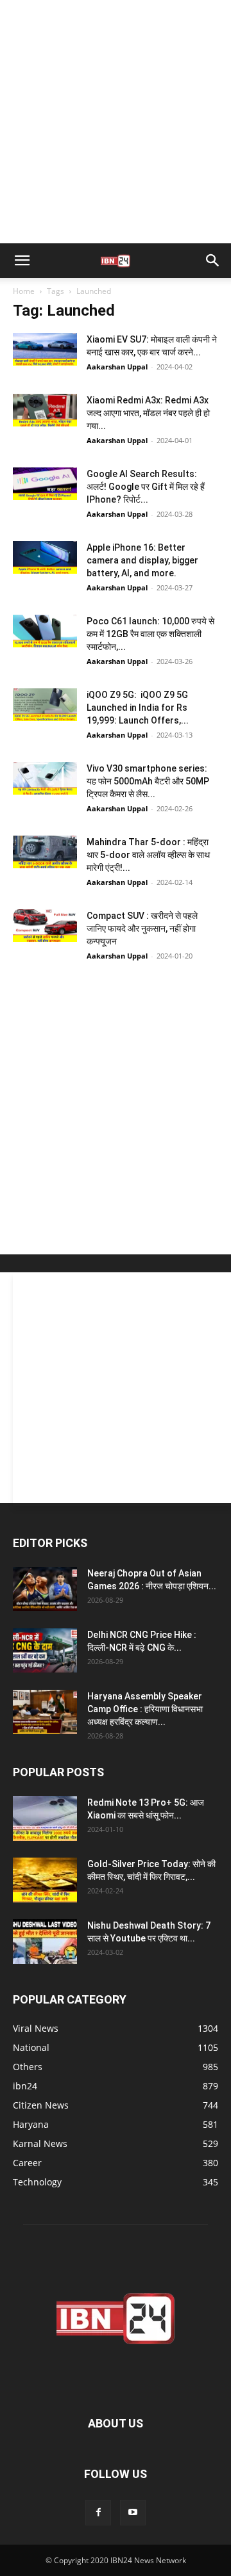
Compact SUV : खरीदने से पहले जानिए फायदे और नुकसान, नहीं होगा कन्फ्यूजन (142, 928)
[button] (22, 261)
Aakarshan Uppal (117, 367)
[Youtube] (133, 2513)
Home (24, 291)
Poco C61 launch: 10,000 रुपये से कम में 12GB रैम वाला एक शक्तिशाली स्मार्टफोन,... (150, 634)
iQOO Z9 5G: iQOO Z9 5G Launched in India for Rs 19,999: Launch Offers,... (138, 708)
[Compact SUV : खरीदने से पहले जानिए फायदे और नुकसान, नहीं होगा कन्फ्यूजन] (45, 926)
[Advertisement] (116, 122)
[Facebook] (98, 2513)
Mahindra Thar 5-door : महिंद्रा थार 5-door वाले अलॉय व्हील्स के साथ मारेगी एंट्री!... (148, 855)
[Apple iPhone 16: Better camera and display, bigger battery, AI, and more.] (45, 557)
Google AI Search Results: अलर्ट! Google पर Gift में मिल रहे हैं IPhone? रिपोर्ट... (146, 487)
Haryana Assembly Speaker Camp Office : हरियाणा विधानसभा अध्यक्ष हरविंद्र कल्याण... (145, 1709)
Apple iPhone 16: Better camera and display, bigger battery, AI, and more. (142, 560)
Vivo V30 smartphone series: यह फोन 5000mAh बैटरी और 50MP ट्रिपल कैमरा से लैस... (148, 781)
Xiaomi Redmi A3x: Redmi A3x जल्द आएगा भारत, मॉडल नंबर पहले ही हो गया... (148, 413)
